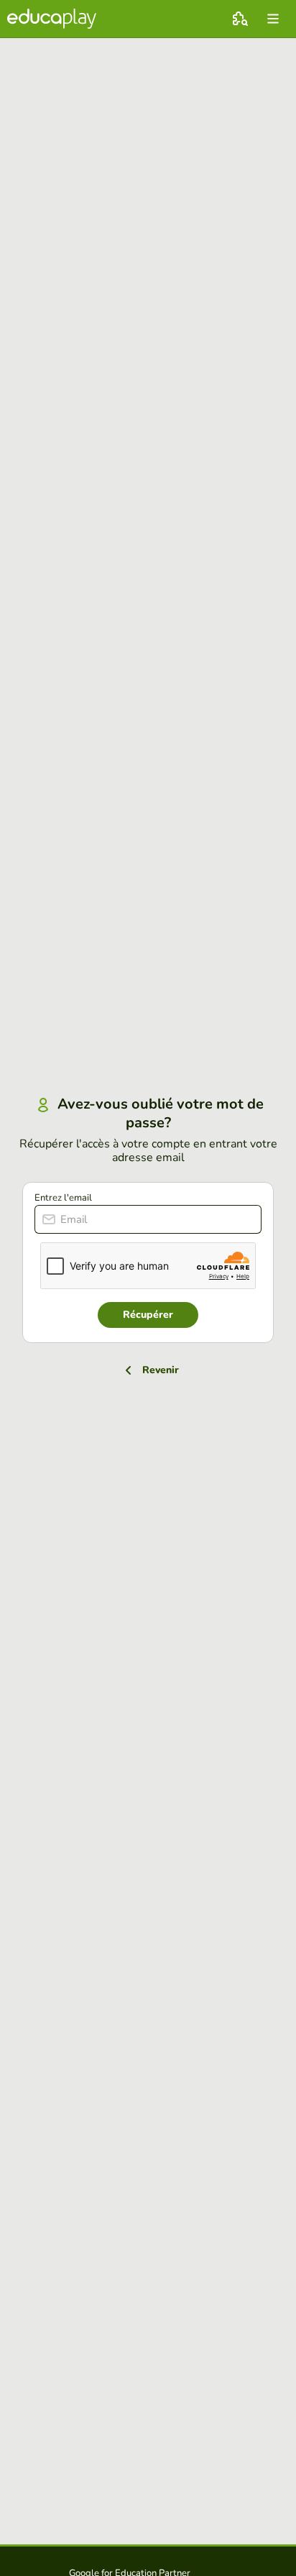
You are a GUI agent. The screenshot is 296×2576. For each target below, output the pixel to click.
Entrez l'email (63, 1198)
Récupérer (148, 1315)
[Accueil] (52, 19)
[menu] (273, 19)
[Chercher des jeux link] (240, 19)
